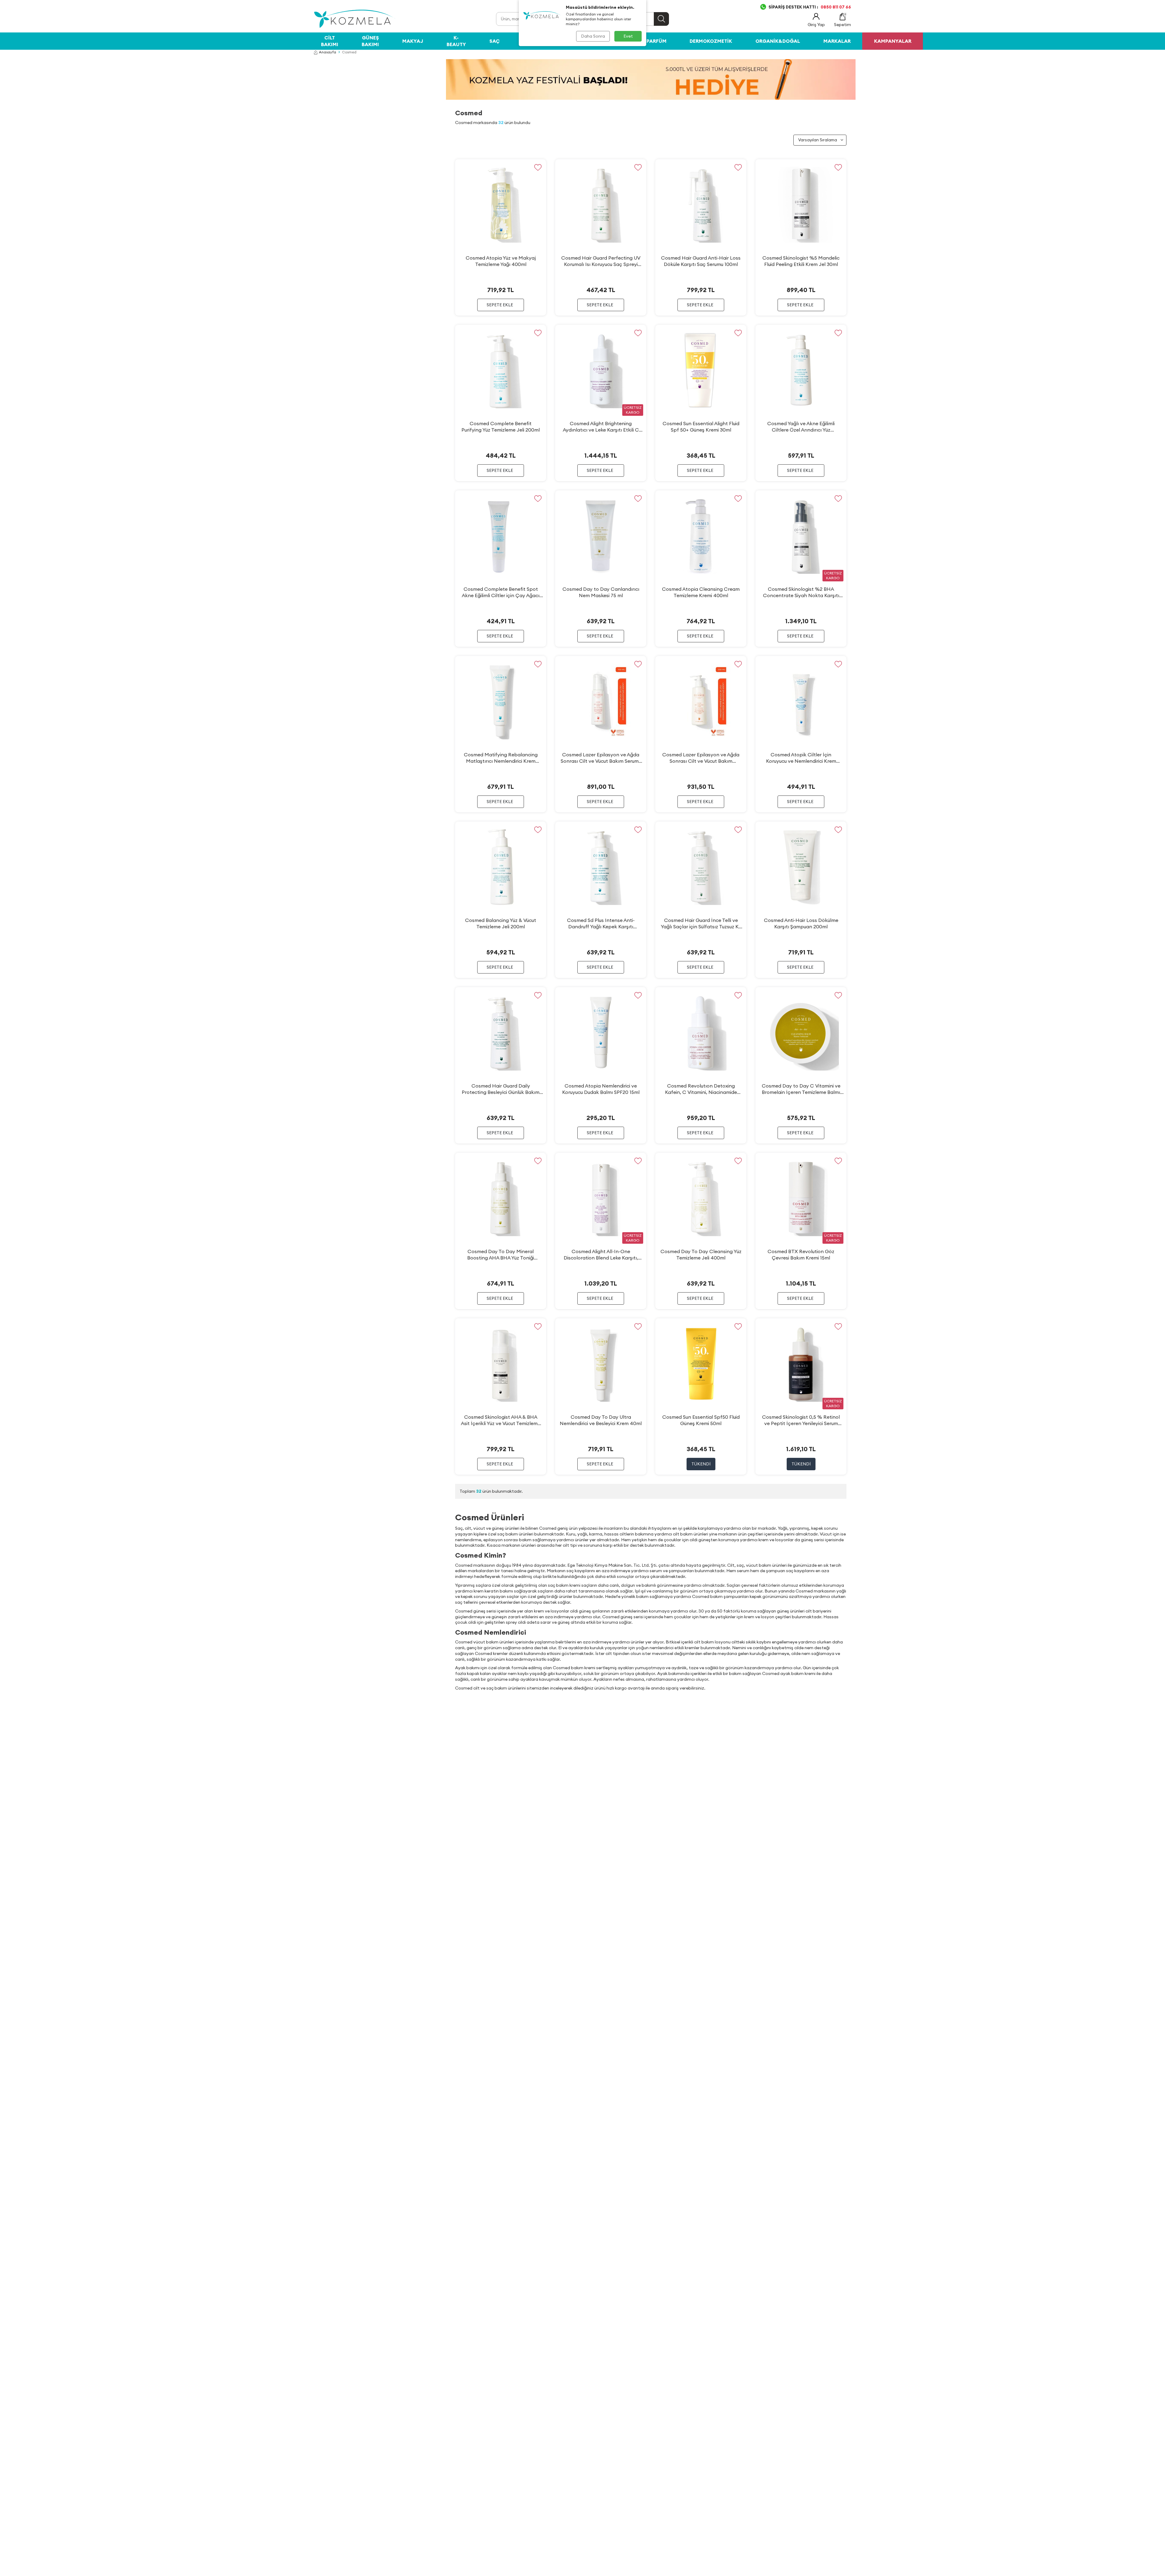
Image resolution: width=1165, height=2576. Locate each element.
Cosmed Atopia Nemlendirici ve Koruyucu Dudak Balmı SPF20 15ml (601, 1089)
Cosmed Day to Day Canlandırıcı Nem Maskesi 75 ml (601, 592)
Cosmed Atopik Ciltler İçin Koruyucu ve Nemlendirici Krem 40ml (801, 758)
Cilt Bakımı (330, 41)
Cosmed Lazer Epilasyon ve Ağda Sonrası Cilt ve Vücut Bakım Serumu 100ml (601, 758)
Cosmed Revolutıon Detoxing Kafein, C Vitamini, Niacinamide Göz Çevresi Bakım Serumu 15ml (701, 1089)
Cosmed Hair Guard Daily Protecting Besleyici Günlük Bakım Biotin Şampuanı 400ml (501, 1089)
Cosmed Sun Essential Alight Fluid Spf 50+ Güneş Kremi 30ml (701, 427)
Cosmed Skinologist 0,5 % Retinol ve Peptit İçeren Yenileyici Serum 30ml (801, 1420)
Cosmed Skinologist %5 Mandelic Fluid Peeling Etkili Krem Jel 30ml (801, 261)
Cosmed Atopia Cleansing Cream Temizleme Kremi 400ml (701, 592)
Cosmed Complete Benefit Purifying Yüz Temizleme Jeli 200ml (501, 427)
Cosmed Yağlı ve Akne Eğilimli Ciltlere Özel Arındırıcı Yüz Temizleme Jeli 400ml (801, 427)
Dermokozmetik (711, 41)
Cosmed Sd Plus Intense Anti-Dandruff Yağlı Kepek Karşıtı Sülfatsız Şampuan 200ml (601, 923)
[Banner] (651, 79)
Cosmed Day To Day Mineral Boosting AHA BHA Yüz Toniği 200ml (501, 1255)
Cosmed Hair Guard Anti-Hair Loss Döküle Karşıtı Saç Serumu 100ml (701, 261)
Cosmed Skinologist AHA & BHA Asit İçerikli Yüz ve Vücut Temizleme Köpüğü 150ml (501, 1420)
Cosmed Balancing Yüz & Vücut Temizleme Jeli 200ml (501, 923)
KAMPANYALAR (893, 41)
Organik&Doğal (778, 41)
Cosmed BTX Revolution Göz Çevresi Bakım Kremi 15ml (801, 1254)
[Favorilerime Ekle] (538, 168)
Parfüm (657, 41)
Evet (628, 36)
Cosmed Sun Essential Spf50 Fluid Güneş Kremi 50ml (701, 1420)
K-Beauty (456, 41)
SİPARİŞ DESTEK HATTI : (810, 7)
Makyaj (413, 41)
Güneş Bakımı (370, 41)
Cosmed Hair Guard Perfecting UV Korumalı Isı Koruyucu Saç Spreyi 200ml (601, 261)
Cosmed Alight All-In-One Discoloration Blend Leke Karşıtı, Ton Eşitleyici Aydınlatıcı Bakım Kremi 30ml (601, 1255)
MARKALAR (837, 41)
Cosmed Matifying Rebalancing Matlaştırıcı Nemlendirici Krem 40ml (501, 758)
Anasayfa (328, 52)
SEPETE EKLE (500, 305)
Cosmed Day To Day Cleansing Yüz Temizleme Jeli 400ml (701, 1254)
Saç (495, 41)
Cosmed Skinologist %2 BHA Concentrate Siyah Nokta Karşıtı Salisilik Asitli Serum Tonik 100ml (801, 592)
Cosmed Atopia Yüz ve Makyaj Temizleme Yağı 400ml (501, 261)
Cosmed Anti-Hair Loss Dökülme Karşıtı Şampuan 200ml (801, 923)
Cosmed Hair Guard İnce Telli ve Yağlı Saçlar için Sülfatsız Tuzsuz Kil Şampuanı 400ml (701, 923)
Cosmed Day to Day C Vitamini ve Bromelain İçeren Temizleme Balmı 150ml (801, 1089)
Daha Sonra (593, 36)
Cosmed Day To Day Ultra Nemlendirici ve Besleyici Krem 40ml (601, 1420)
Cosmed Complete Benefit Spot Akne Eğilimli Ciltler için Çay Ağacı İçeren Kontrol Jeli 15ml (501, 592)
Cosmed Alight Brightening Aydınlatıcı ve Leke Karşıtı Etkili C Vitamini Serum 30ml (601, 427)
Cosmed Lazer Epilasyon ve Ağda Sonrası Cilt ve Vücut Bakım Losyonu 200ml (701, 758)
